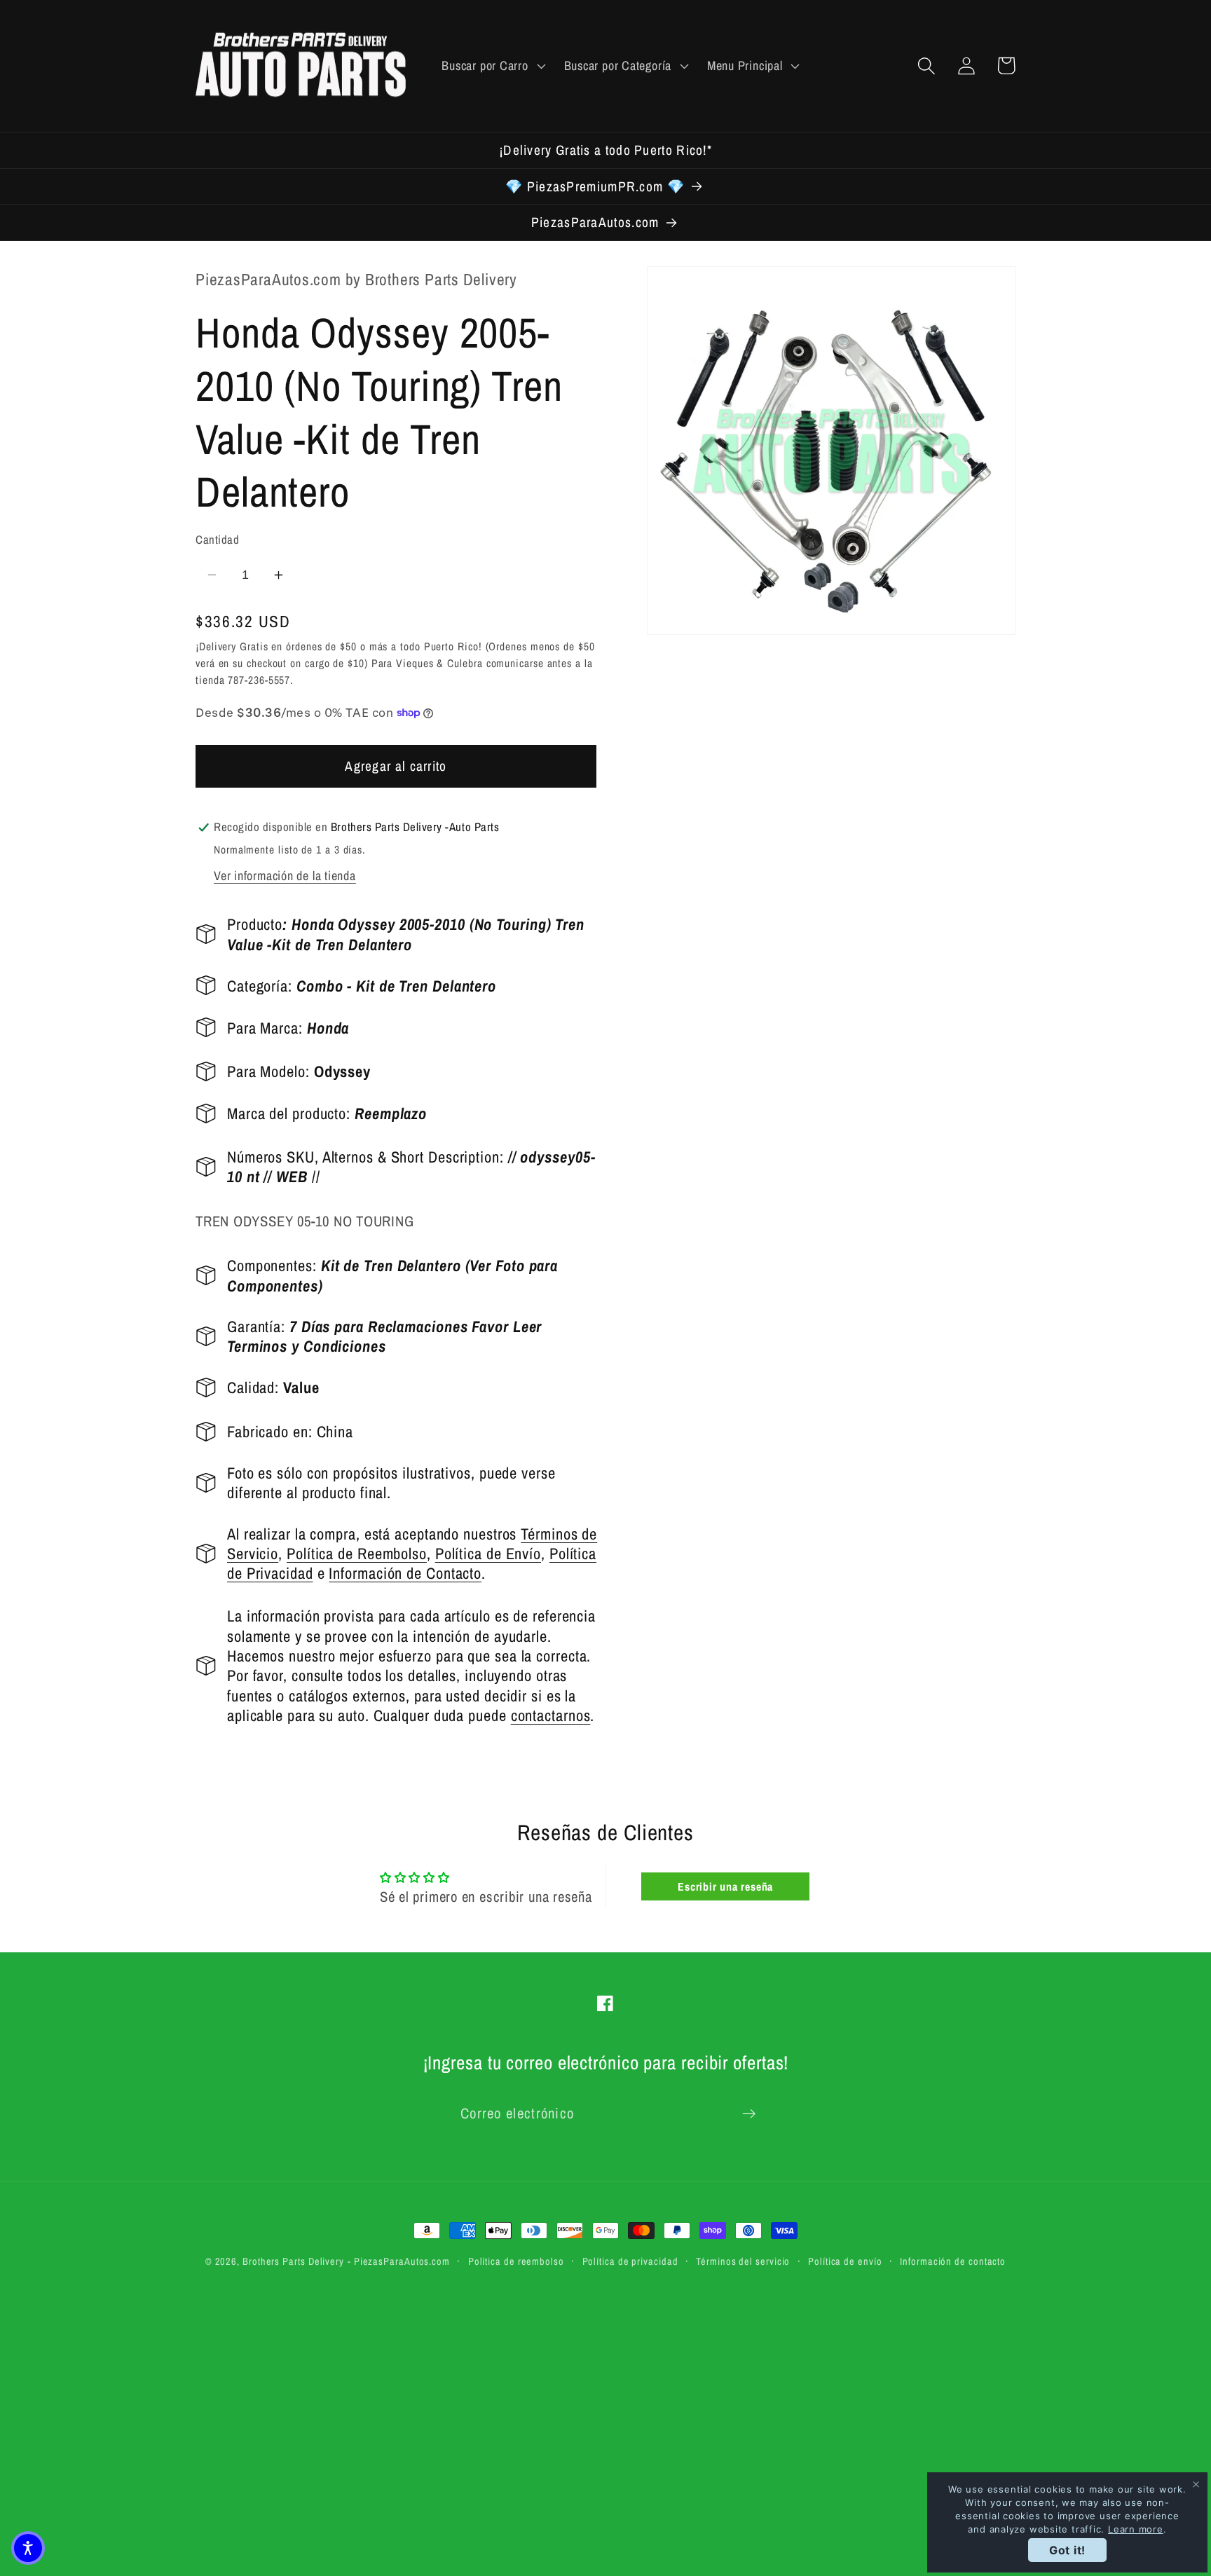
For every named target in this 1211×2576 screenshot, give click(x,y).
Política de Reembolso (357, 1554)
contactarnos (551, 1715)
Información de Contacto (405, 1573)
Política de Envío (488, 1554)
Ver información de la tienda (285, 876)
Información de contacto (953, 2261)
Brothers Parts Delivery (293, 2261)
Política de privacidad (630, 2261)
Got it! (1067, 2550)
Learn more (1136, 2529)
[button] (492, 66)
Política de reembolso (516, 2261)
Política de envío (845, 2261)
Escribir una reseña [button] (725, 1886)
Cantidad (217, 540)
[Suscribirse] (749, 2114)
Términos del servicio (743, 2261)
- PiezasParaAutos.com (399, 2261)
